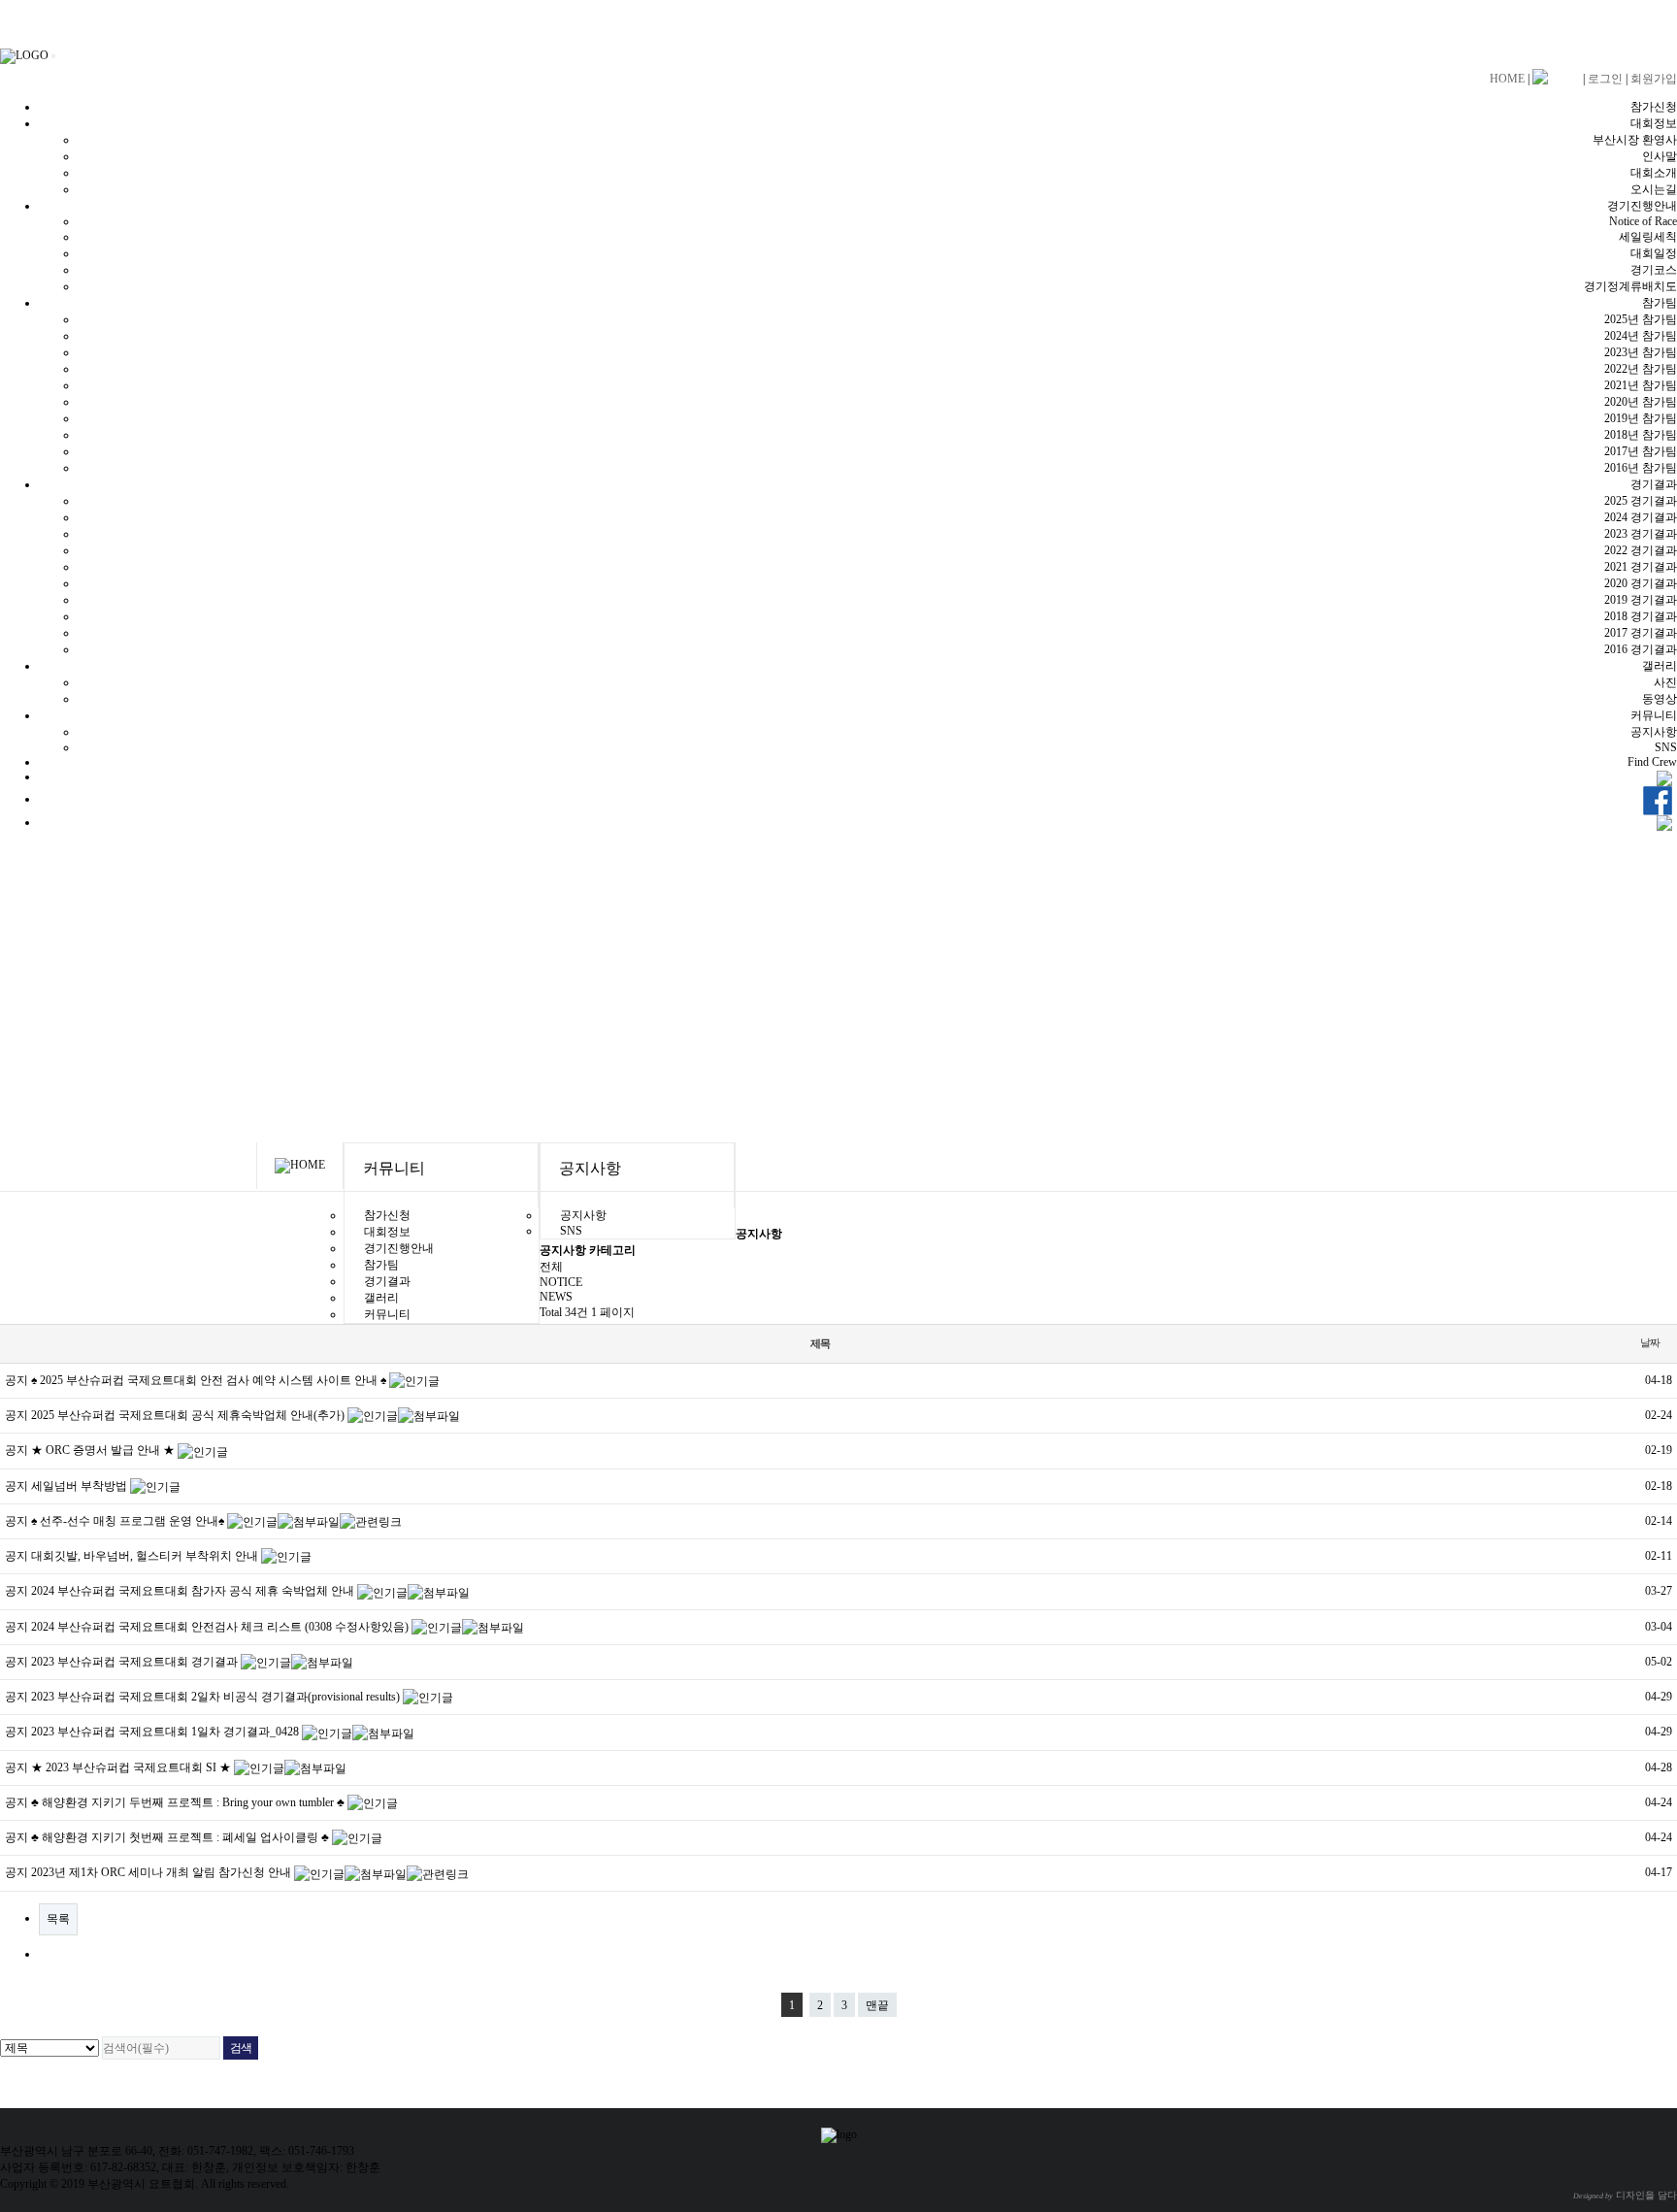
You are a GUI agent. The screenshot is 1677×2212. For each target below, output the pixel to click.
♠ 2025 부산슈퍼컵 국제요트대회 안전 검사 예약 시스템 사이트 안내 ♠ (210, 1380)
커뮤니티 (1654, 715)
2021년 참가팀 (1641, 385)
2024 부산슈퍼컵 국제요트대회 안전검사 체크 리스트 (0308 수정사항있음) (221, 1627)
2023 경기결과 (1641, 534)
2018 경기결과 (1641, 616)
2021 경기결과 (1641, 567)
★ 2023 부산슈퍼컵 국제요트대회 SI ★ (132, 1767)
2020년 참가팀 (1641, 402)
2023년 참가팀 (1641, 352)
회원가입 (1654, 79)
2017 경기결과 (1641, 633)
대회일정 (1654, 253)
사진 (1665, 682)
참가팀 (1660, 303)
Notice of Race (1643, 221)
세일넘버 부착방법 (81, 1486)
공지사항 (1654, 732)
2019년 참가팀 (1641, 418)
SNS (1666, 747)
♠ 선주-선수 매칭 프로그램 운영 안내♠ (129, 1521)
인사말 (1660, 156)
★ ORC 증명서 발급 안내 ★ (104, 1450)
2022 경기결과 (1641, 550)
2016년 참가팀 (1641, 468)
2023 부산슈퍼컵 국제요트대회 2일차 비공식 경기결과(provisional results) (217, 1697)
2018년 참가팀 (1641, 435)
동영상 (1660, 699)
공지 (16, 1380)
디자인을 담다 (1625, 2195)
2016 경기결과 (1641, 649)
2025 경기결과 (1641, 501)
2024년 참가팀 (1641, 336)
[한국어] (1556, 78)
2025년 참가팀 (1641, 319)
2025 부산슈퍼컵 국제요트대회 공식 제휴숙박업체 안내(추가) (189, 1415)
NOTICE (561, 1282)
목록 (58, 1919)
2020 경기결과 (1641, 583)
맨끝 (877, 2005)
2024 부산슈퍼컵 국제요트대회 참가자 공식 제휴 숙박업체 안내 (194, 1591)
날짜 (1650, 1342)
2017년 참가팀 (1641, 451)
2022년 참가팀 (1641, 369)
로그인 (1605, 79)
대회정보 (1654, 123)
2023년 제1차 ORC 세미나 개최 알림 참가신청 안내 (163, 1872)
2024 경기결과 (1641, 517)
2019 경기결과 (1641, 600)
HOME (1507, 79)
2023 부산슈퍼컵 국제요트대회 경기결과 (136, 1662)
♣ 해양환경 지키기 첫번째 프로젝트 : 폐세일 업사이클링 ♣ (181, 1837)
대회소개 (1654, 173)
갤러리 (1660, 666)
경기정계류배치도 (1630, 286)
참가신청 (1654, 107)
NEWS (556, 1297)
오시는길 (1654, 189)
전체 (551, 1267)
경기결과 (1654, 484)
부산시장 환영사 (1635, 140)
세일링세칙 (1648, 237)
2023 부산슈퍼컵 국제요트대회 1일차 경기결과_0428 (166, 1732)
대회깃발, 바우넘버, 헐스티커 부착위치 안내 (146, 1556)
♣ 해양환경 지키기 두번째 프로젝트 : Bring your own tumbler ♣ (189, 1802)
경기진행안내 (1642, 206)
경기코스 (1654, 270)
